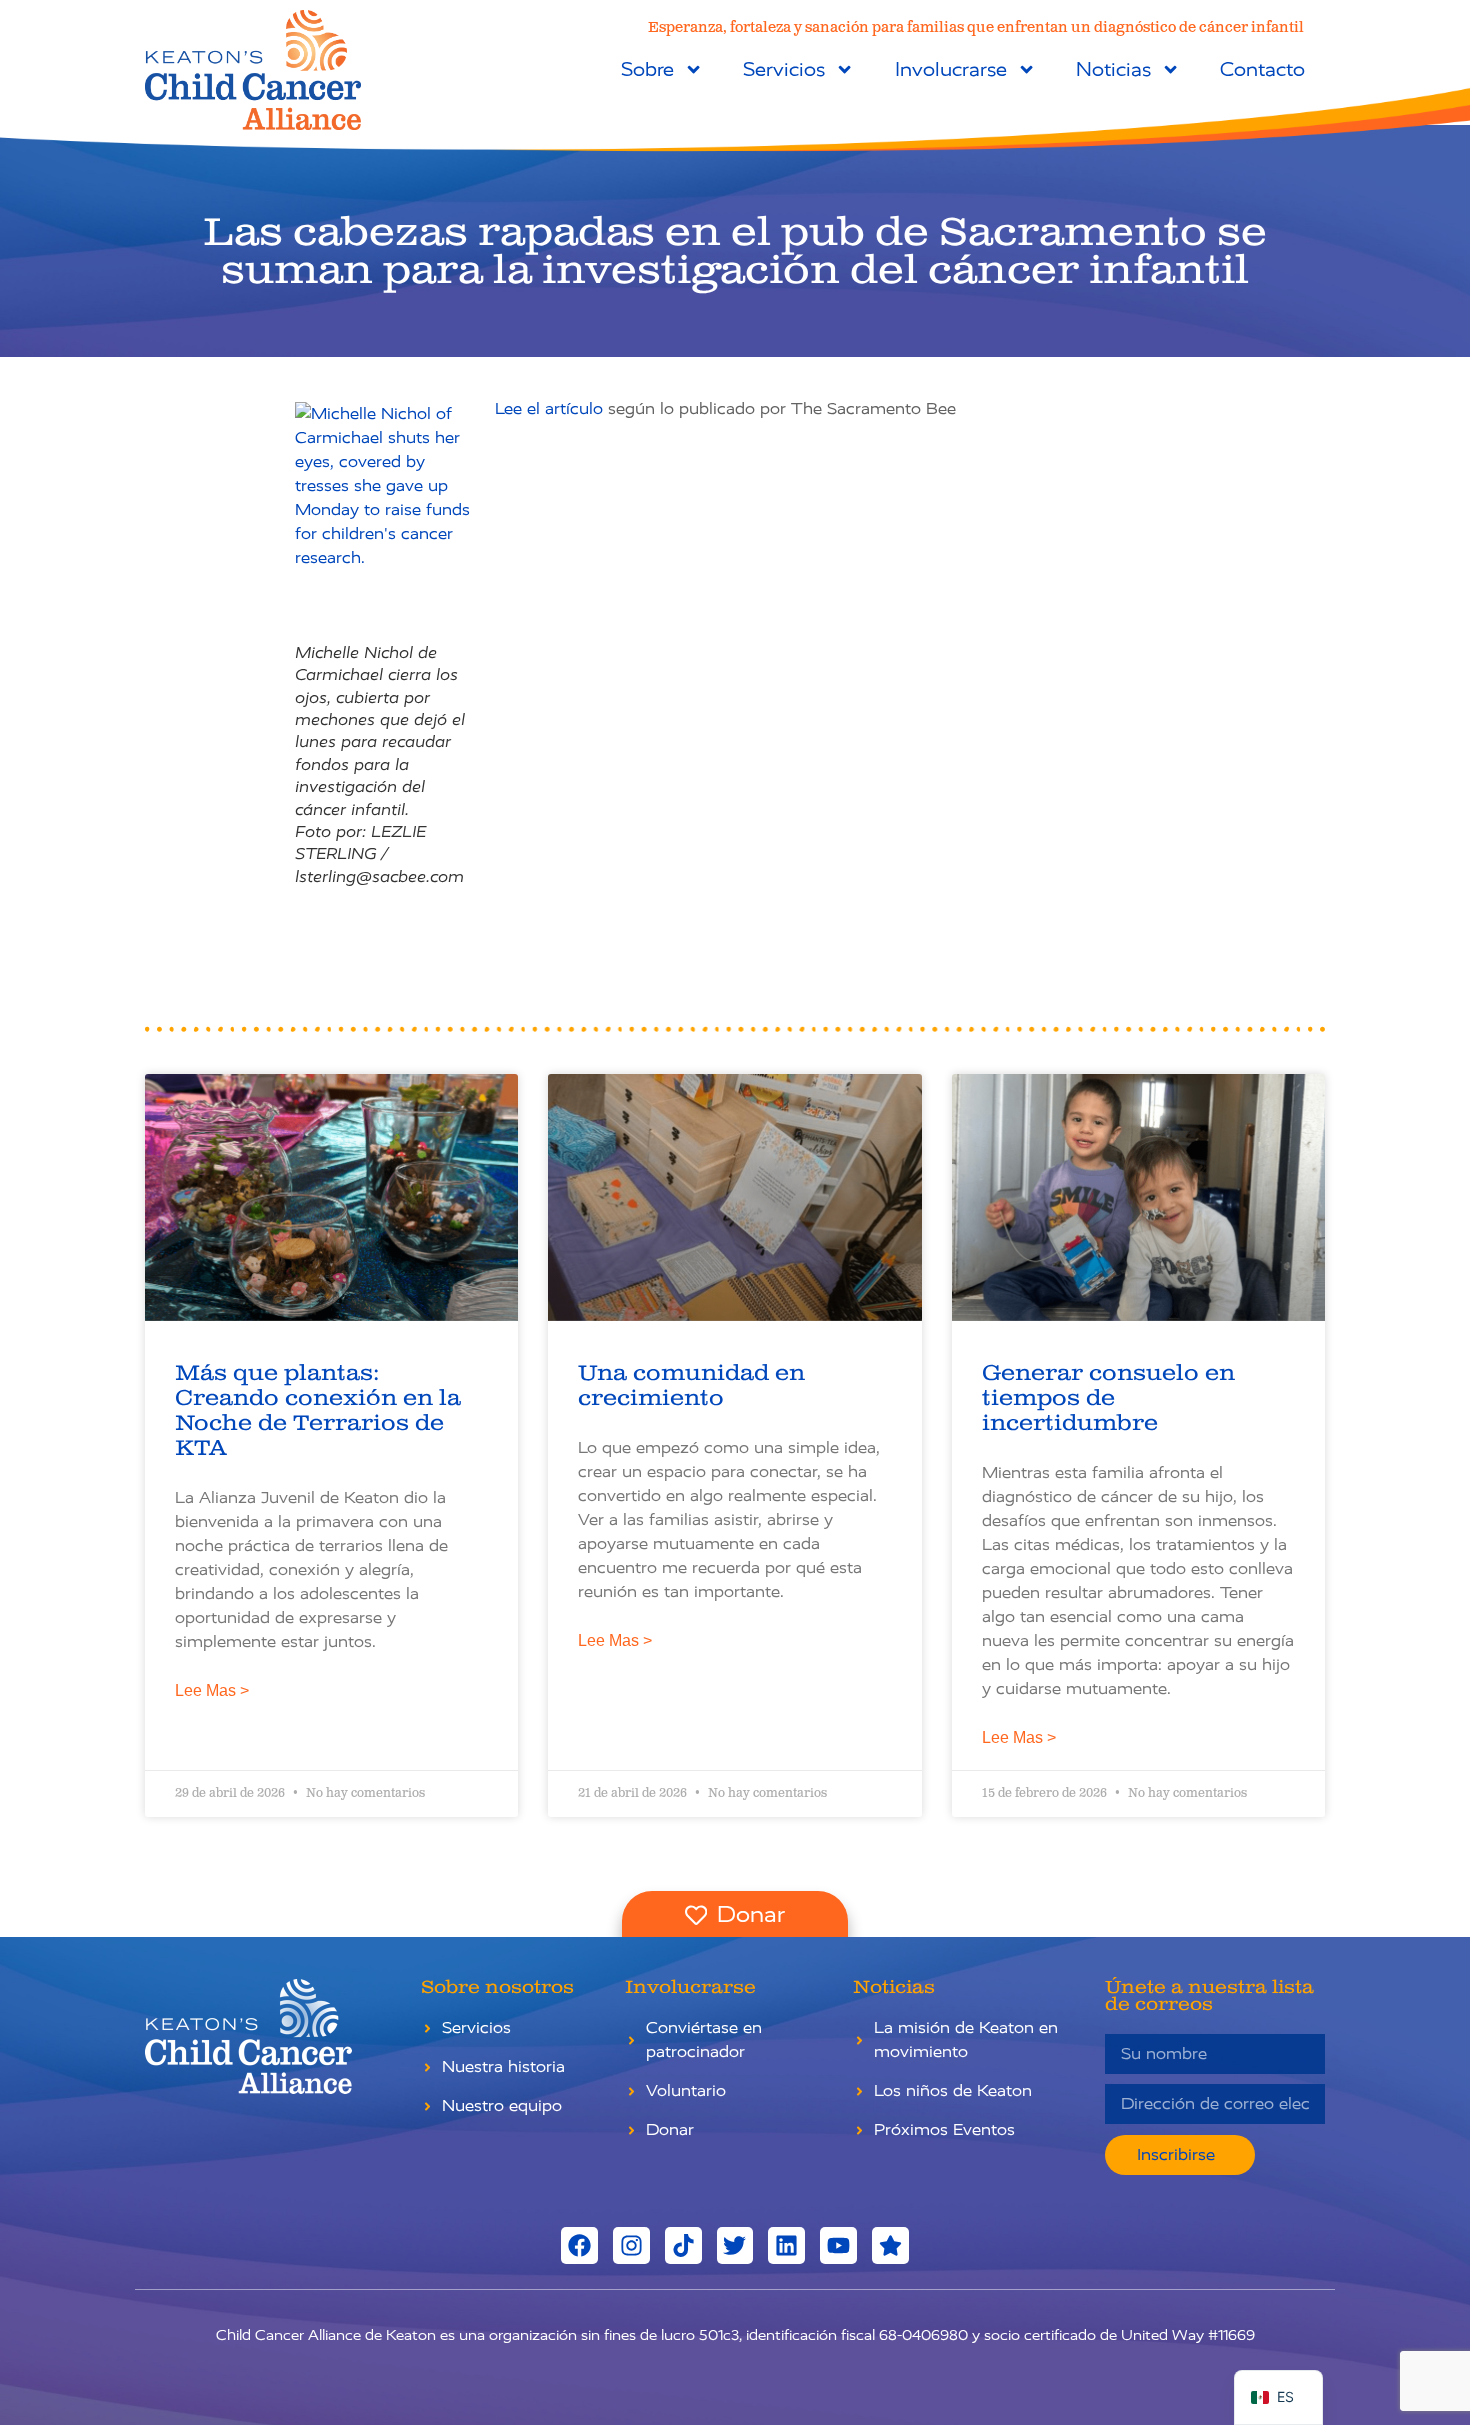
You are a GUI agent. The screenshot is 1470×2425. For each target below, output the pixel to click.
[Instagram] (631, 2245)
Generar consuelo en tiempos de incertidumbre (1108, 1398)
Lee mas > (212, 1690)
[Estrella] (890, 2245)
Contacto (1262, 69)
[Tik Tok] (683, 2245)
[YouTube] (838, 2245)
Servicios (784, 69)
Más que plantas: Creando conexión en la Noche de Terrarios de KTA (318, 1411)
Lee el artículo (549, 408)
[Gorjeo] (735, 2245)
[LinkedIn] (786, 2245)
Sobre (647, 69)
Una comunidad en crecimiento (691, 1386)
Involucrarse (951, 69)
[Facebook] (579, 2245)
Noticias (1113, 69)
